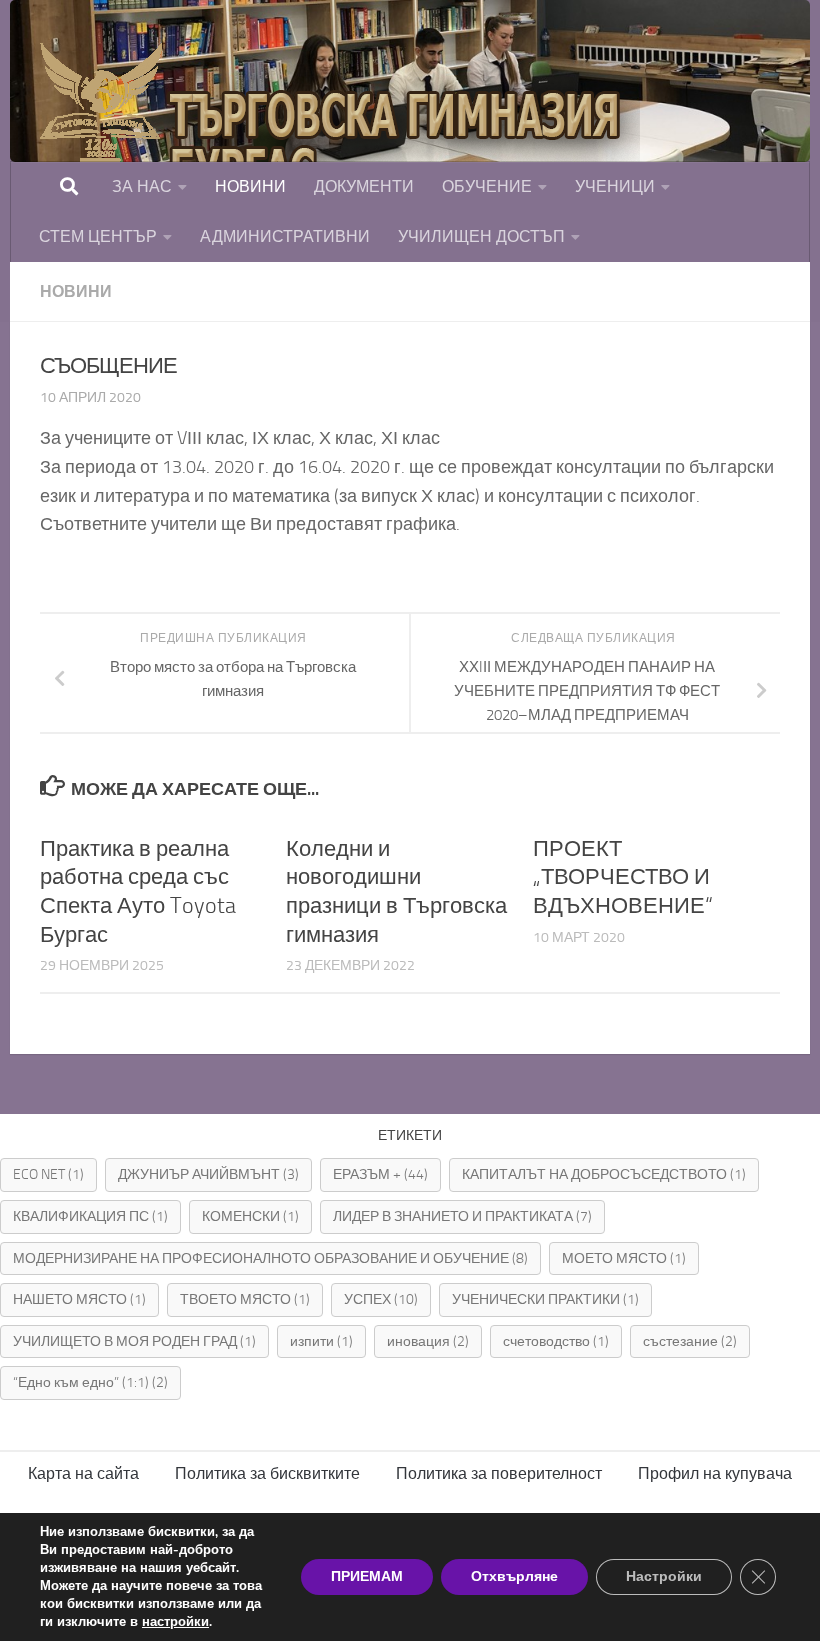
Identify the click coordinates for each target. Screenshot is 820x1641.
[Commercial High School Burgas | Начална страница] (340, 140)
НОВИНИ (250, 186)
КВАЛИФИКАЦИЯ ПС (90, 1216)
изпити (321, 1341)
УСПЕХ (381, 1299)
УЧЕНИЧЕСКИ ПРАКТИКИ (545, 1299)
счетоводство (556, 1341)
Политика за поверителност (499, 1473)
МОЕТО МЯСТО (624, 1258)
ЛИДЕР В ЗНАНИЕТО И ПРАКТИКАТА (462, 1216)
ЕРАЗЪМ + (380, 1174)
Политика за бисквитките (267, 1473)
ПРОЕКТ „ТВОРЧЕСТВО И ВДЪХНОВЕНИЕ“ (623, 877)
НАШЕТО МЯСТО (79, 1299)
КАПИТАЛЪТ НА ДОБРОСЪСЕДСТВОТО (604, 1174)
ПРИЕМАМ (367, 1576)
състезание (690, 1341)
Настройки (664, 1576)
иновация (428, 1341)
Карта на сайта (83, 1473)
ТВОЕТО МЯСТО (245, 1299)
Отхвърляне (514, 1576)
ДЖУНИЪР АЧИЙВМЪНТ (208, 1174)
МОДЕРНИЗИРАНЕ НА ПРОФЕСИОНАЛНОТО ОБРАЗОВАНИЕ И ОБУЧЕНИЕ (270, 1258)
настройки (175, 1622)
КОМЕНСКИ (250, 1216)
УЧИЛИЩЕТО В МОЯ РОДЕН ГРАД (134, 1341)
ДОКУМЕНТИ (364, 186)
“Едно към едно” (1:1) (90, 1382)
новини (76, 291)
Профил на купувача (715, 1473)
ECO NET (48, 1174)
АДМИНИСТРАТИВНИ (285, 236)
